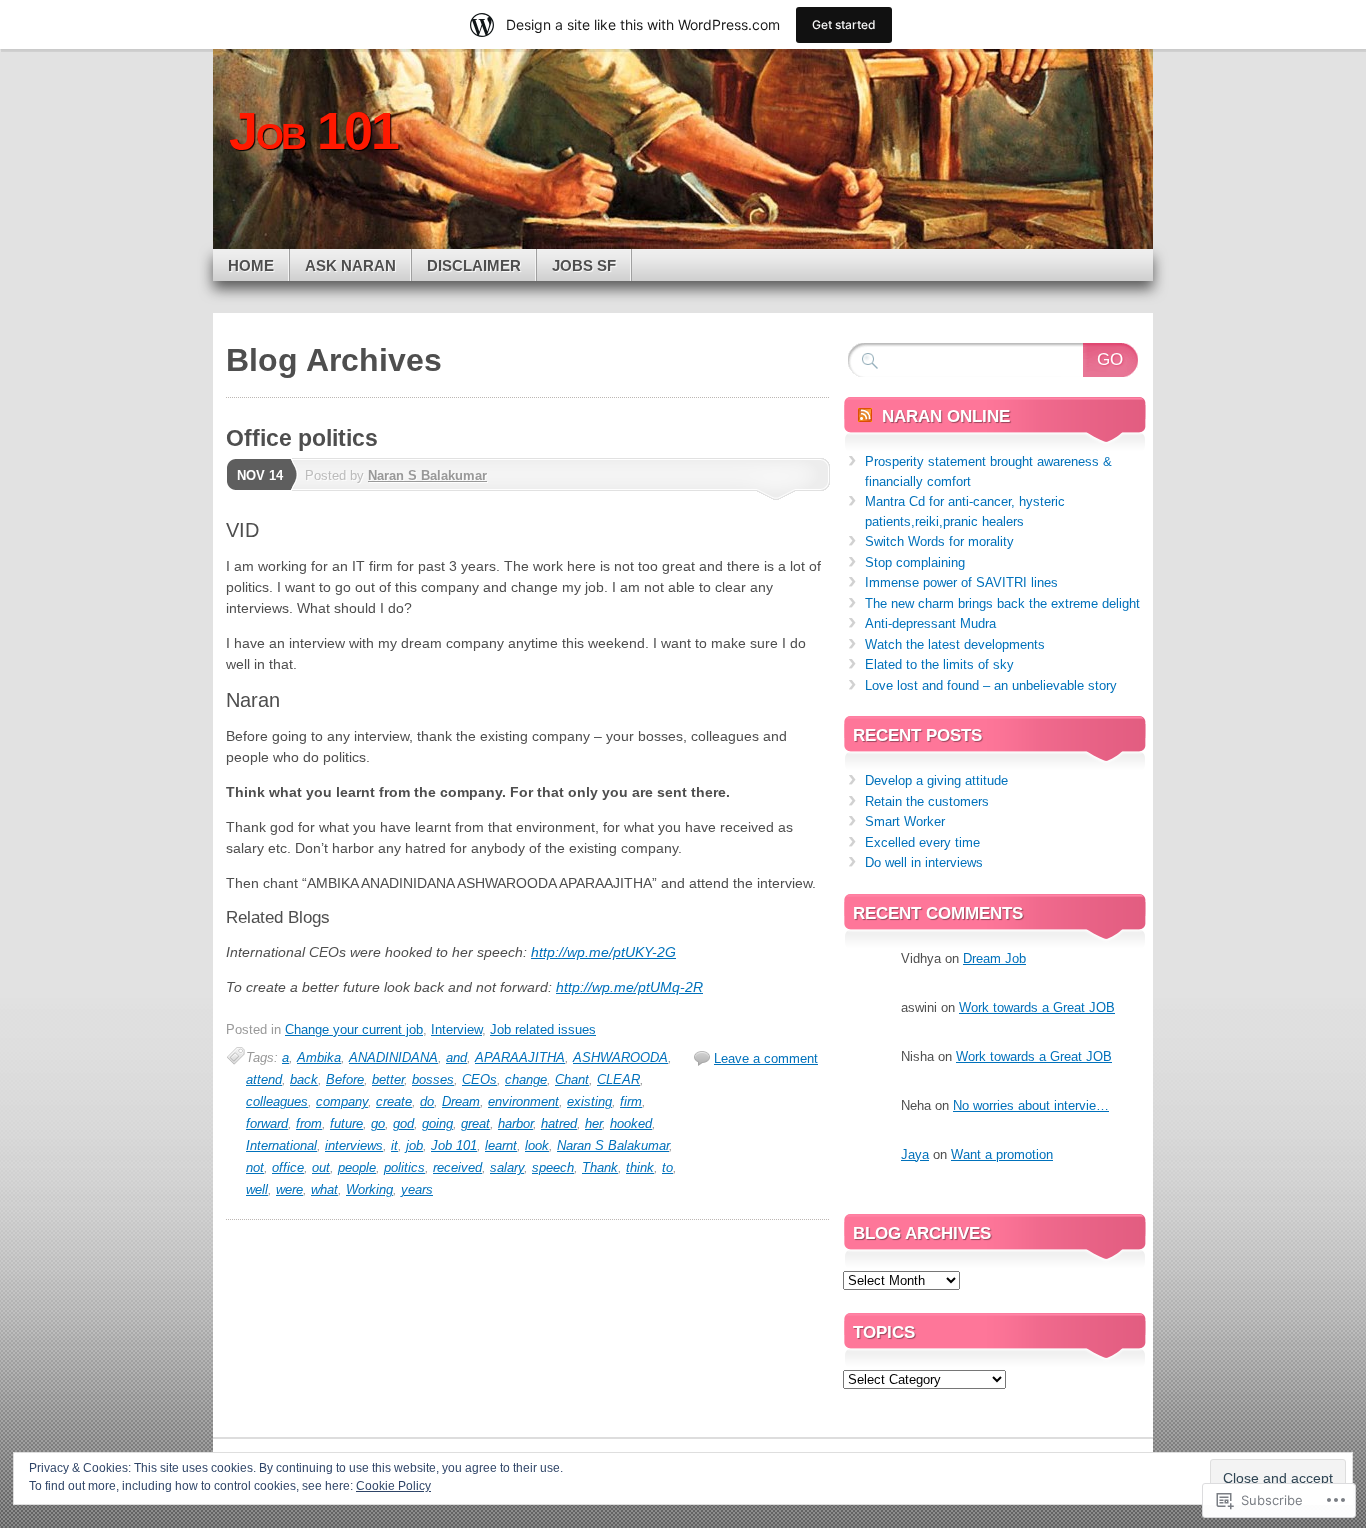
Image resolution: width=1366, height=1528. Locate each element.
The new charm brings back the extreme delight (1002, 603)
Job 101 (454, 1145)
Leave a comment (766, 1058)
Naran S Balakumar (427, 475)
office (288, 1167)
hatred (559, 1123)
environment (523, 1101)
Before (345, 1079)
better (388, 1079)
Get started (844, 24)
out (321, 1167)
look (537, 1145)
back (304, 1079)
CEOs (479, 1079)
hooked (631, 1123)
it (394, 1145)
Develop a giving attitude (936, 780)
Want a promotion (1002, 1154)
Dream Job (994, 958)
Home (251, 265)
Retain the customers (927, 801)
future (346, 1123)
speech (553, 1167)
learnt (501, 1145)
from (309, 1123)
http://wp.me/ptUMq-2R (629, 987)
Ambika (319, 1057)
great (475, 1123)
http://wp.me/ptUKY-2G (603, 952)
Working (369, 1189)
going (437, 1123)
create (394, 1101)
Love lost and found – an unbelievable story (991, 685)
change (526, 1079)
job (414, 1145)
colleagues (277, 1101)
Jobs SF (584, 265)
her (593, 1123)
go (378, 1123)
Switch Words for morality (939, 541)
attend (264, 1079)
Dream (461, 1101)
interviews (354, 1145)
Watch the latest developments (955, 644)
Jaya (915, 1154)
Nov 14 (260, 475)
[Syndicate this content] (865, 416)
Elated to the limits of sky (939, 664)
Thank (600, 1167)
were (289, 1189)
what (324, 1189)
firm (631, 1101)
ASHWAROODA (620, 1057)
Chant (572, 1079)
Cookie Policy (393, 1486)
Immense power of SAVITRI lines (961, 582)
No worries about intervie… (1031, 1105)
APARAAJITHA (520, 1057)
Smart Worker (905, 821)
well (257, 1189)
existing (589, 1101)
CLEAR (618, 1079)
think (640, 1167)
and (456, 1057)
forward (267, 1123)
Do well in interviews (924, 862)
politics (404, 1167)
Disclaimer (474, 265)
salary (507, 1167)
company (342, 1101)
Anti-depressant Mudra (930, 623)
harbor (515, 1123)
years (417, 1189)
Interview (456, 1029)
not (255, 1167)
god (403, 1123)
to (667, 1167)
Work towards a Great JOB (1037, 1007)
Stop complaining (915, 562)
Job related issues (543, 1029)
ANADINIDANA (393, 1057)
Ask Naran (350, 265)
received (457, 1167)
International (281, 1145)
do (427, 1101)
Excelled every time (922, 842)
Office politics (302, 438)
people (357, 1167)
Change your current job (354, 1029)
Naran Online (946, 416)
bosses (433, 1079)
